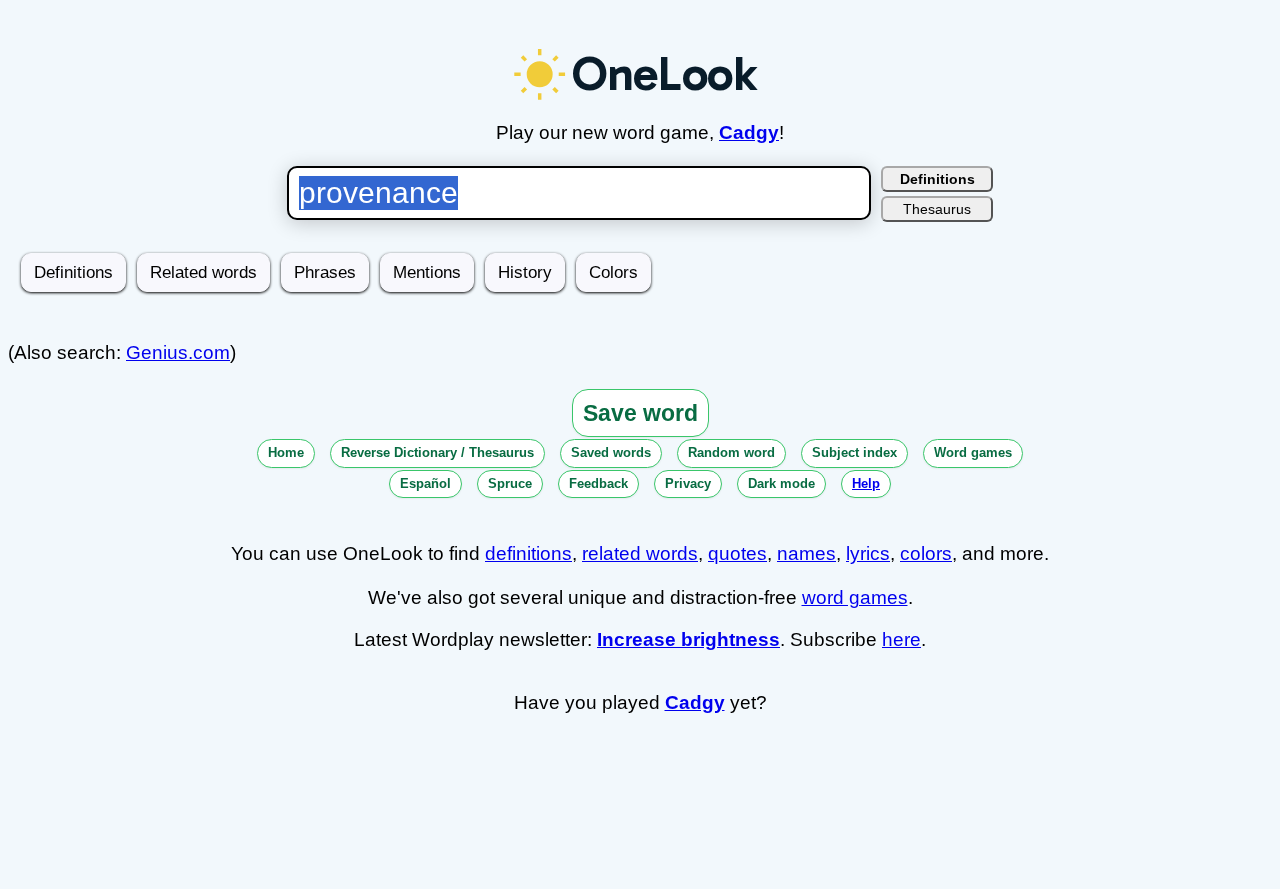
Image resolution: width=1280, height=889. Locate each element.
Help (866, 483)
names (806, 553)
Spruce (510, 483)
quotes (737, 553)
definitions (528, 553)
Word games (973, 452)
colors (926, 553)
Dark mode (781, 483)
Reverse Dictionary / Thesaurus (437, 452)
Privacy (688, 483)
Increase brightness (688, 639)
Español (425, 483)
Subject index (854, 452)
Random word (731, 452)
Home (286, 452)
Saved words (611, 452)
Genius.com (178, 352)
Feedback (598, 483)
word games (855, 597)
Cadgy (749, 132)
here (901, 639)
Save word (640, 413)
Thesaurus (937, 209)
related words (640, 553)
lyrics (868, 553)
